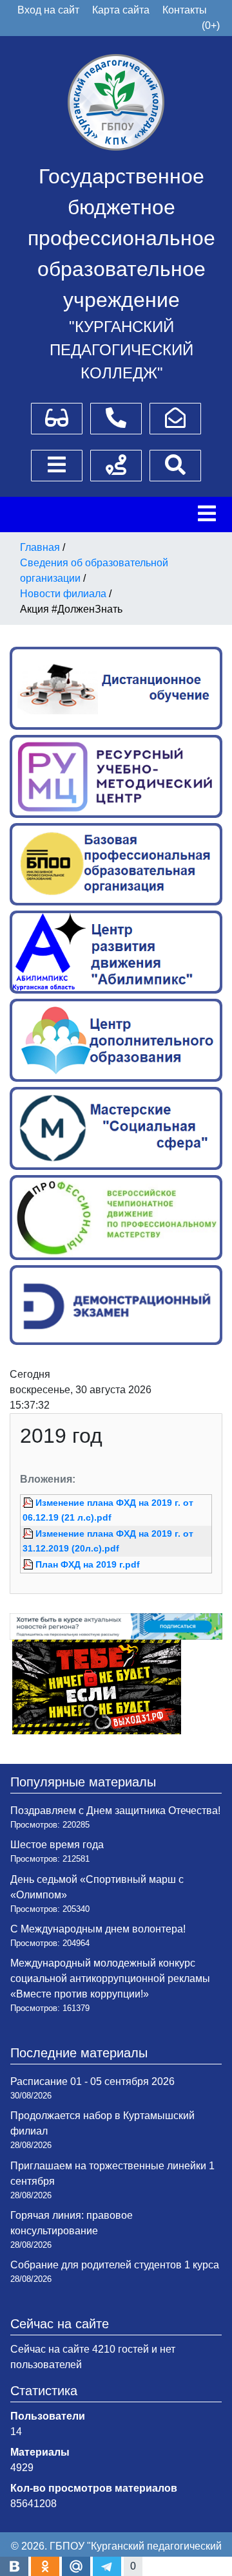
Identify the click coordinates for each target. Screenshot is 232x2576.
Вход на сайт (48, 10)
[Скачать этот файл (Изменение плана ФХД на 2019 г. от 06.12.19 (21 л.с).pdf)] (29, 1503)
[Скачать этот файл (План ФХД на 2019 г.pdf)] (29, 1564)
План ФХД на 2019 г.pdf (88, 1564)
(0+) (211, 25)
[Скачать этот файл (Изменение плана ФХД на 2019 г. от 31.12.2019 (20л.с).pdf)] (29, 1534)
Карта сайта (121, 10)
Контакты (185, 10)
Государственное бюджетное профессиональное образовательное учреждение (121, 238)
